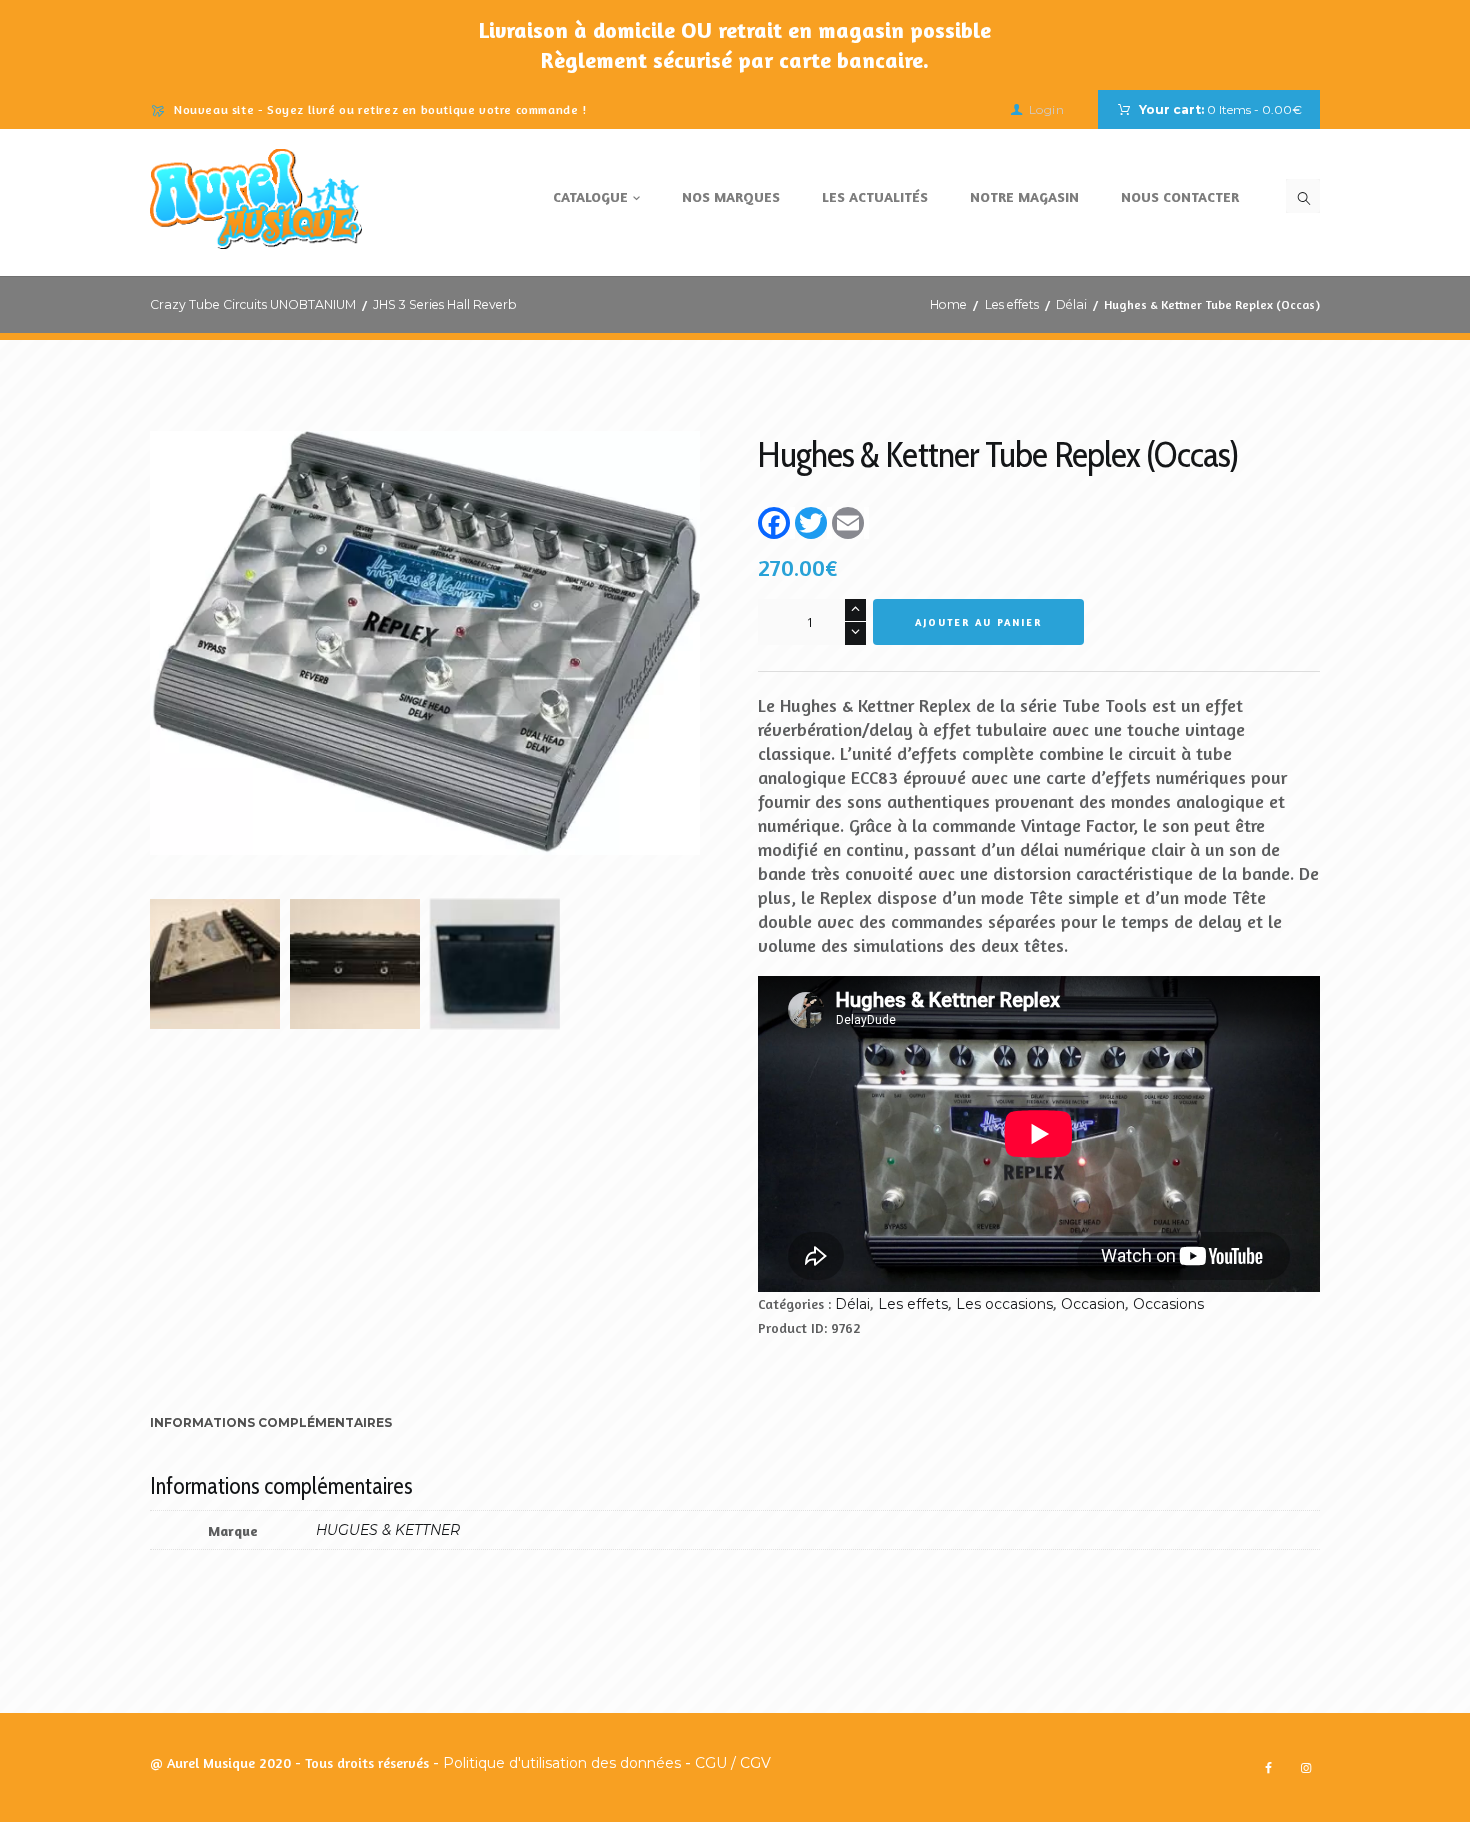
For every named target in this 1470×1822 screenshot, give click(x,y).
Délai (1071, 304)
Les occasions (1004, 1304)
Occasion (1093, 1304)
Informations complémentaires (271, 1422)
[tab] (271, 1425)
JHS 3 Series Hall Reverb (445, 304)
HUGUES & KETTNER (388, 1530)
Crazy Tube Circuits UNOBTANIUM (253, 304)
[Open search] (1303, 196)
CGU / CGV (733, 1763)
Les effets (1012, 304)
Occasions (1168, 1304)
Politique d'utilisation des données (562, 1763)
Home (948, 304)
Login (1046, 109)
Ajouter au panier (978, 622)
